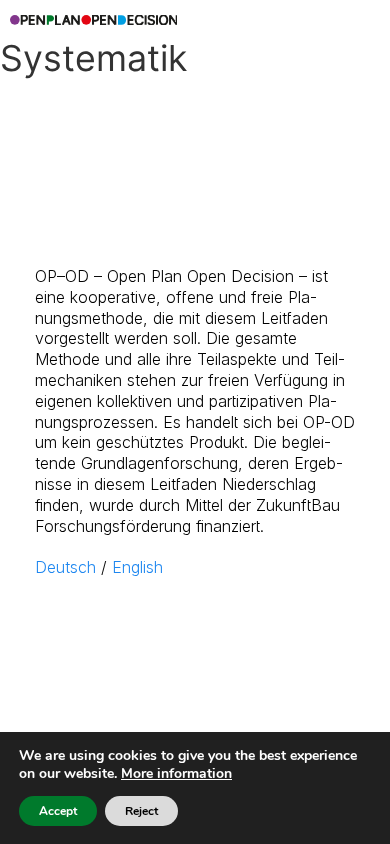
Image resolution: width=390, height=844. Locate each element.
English (137, 567)
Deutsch (65, 567)
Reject (141, 811)
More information (176, 773)
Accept (58, 811)
